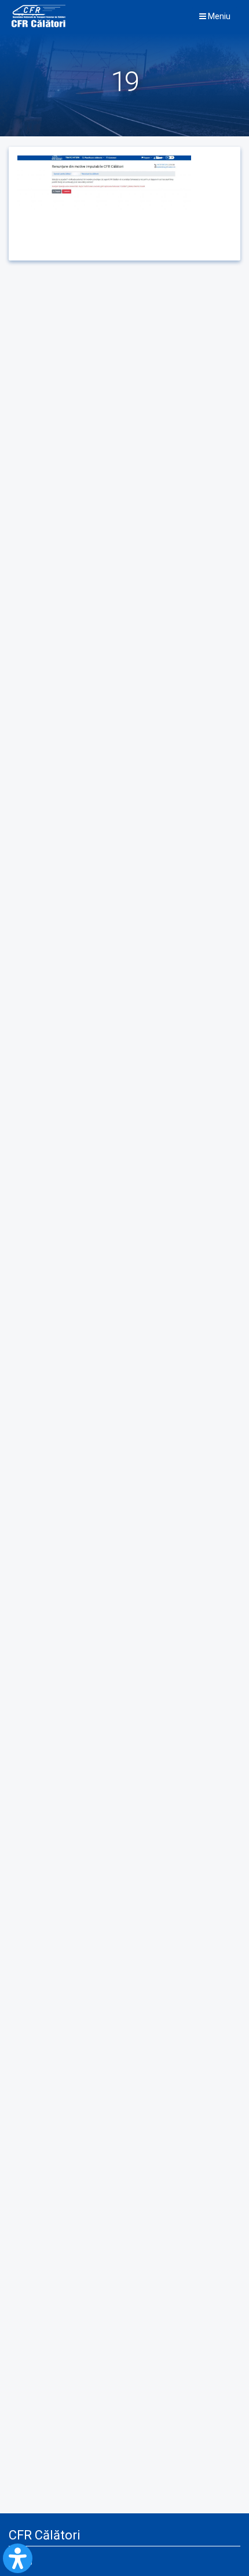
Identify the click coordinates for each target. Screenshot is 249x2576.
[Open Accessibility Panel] (18, 2558)
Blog (25, 2561)
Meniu (218, 16)
